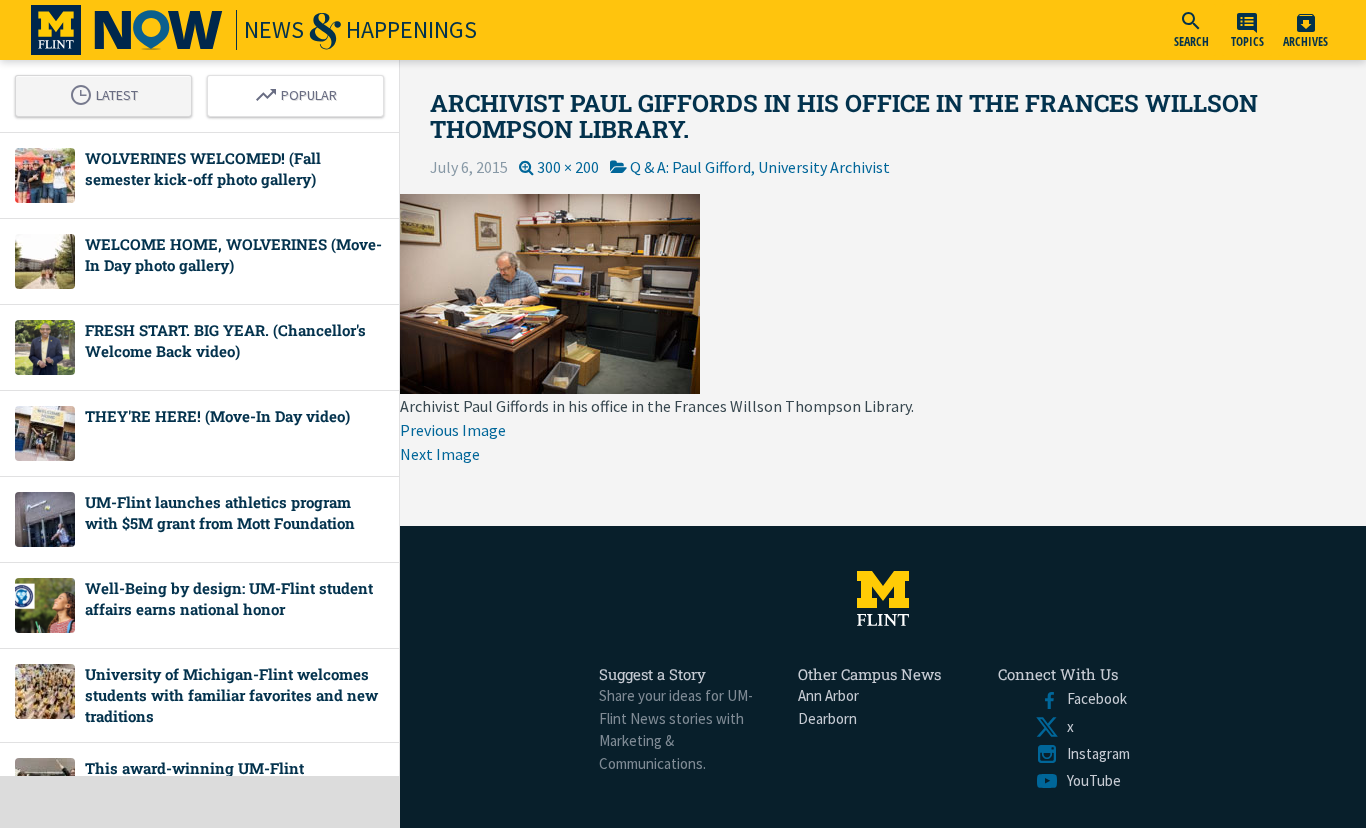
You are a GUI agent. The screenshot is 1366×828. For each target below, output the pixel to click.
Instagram (1094, 753)
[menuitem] (1191, 30)
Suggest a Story (652, 674)
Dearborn (827, 718)
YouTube (1090, 780)
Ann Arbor (828, 695)
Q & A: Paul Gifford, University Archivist (760, 167)
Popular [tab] (301, 92)
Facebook (1093, 698)
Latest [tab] (109, 92)
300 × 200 (568, 167)
